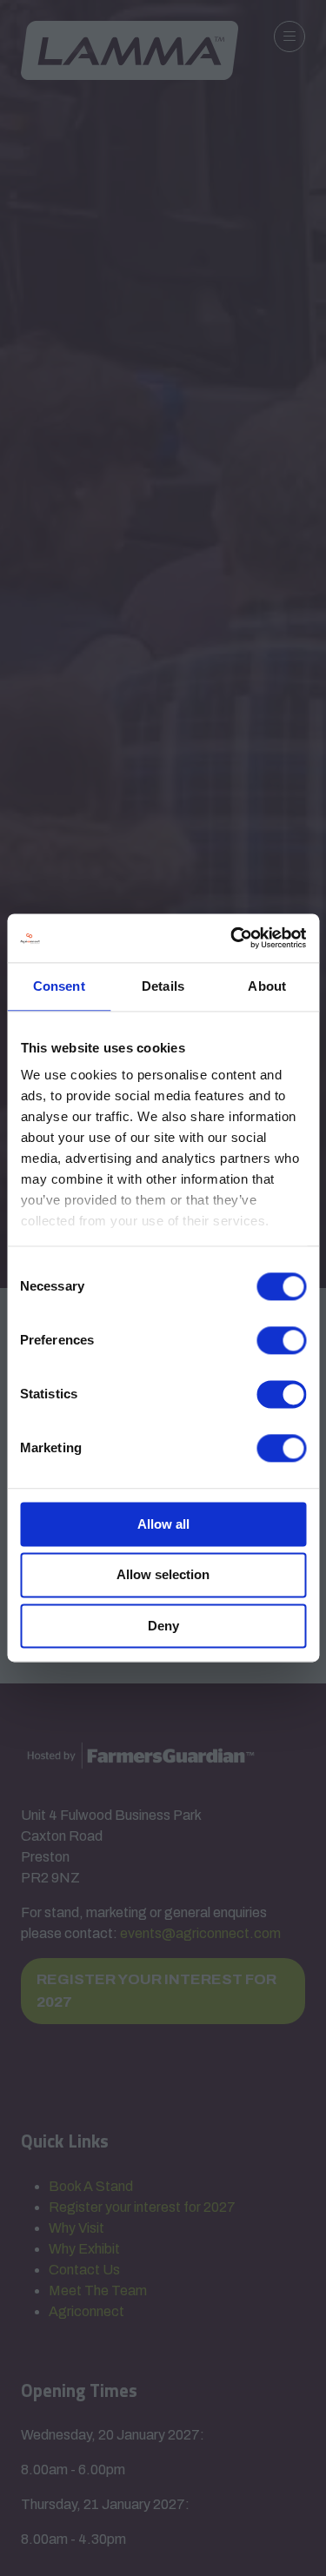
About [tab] (267, 986)
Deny (163, 1626)
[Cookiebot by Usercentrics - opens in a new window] (232, 938)
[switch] (281, 1340)
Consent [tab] (59, 986)
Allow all (163, 1524)
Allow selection (163, 1575)
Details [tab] (163, 986)
